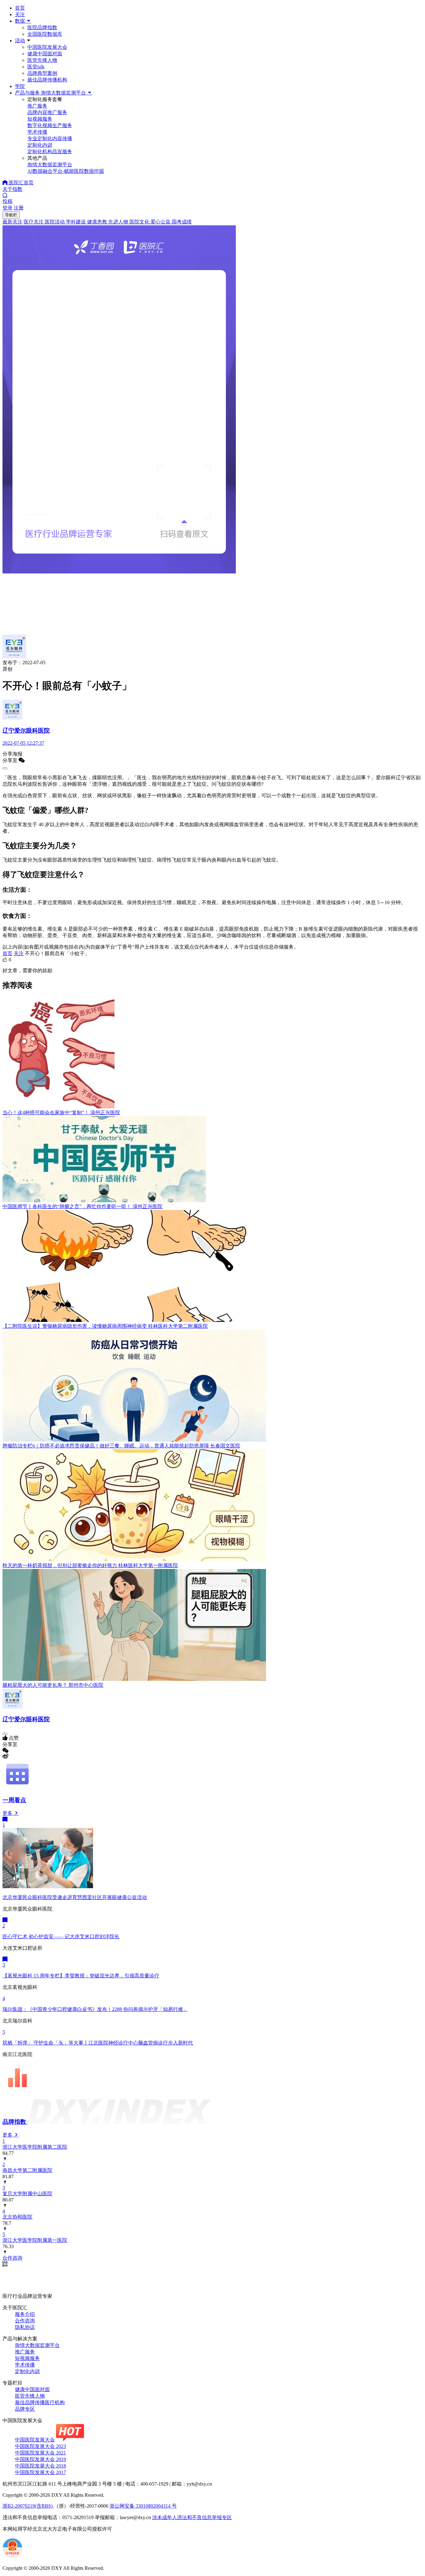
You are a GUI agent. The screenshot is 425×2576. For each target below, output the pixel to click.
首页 (20, 8)
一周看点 (14, 1800)
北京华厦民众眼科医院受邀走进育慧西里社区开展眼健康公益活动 (75, 1897)
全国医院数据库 (45, 34)
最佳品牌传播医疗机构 (40, 2402)
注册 (19, 208)
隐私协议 (25, 2327)
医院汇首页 (21, 183)
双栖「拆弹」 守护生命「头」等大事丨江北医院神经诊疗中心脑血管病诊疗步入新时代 (98, 2043)
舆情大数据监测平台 (37, 2345)
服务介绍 (25, 2314)
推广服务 (25, 2352)
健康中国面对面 (45, 54)
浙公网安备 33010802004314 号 (143, 2506)
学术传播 (25, 2365)
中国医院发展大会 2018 (40, 2466)
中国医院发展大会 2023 (40, 2446)
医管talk (36, 67)
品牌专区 (25, 2409)
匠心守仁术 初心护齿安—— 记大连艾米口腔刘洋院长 (61, 1937)
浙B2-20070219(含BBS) (28, 2506)
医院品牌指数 (42, 28)
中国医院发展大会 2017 (40, 2472)
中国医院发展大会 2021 (40, 2453)
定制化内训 (27, 2371)
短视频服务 (27, 2358)
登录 (7, 208)
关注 (20, 14)
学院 (20, 86)
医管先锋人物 (42, 60)
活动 (20, 41)
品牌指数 (15, 2122)
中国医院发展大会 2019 (40, 2459)
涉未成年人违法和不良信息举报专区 (192, 2517)
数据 (21, 21)
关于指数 (12, 189)
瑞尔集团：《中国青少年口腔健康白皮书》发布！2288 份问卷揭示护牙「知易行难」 (95, 2009)
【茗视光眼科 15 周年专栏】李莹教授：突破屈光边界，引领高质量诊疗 (81, 1976)
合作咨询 (25, 2321)
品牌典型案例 (42, 73)
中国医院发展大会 (47, 47)
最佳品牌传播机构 (47, 80)
